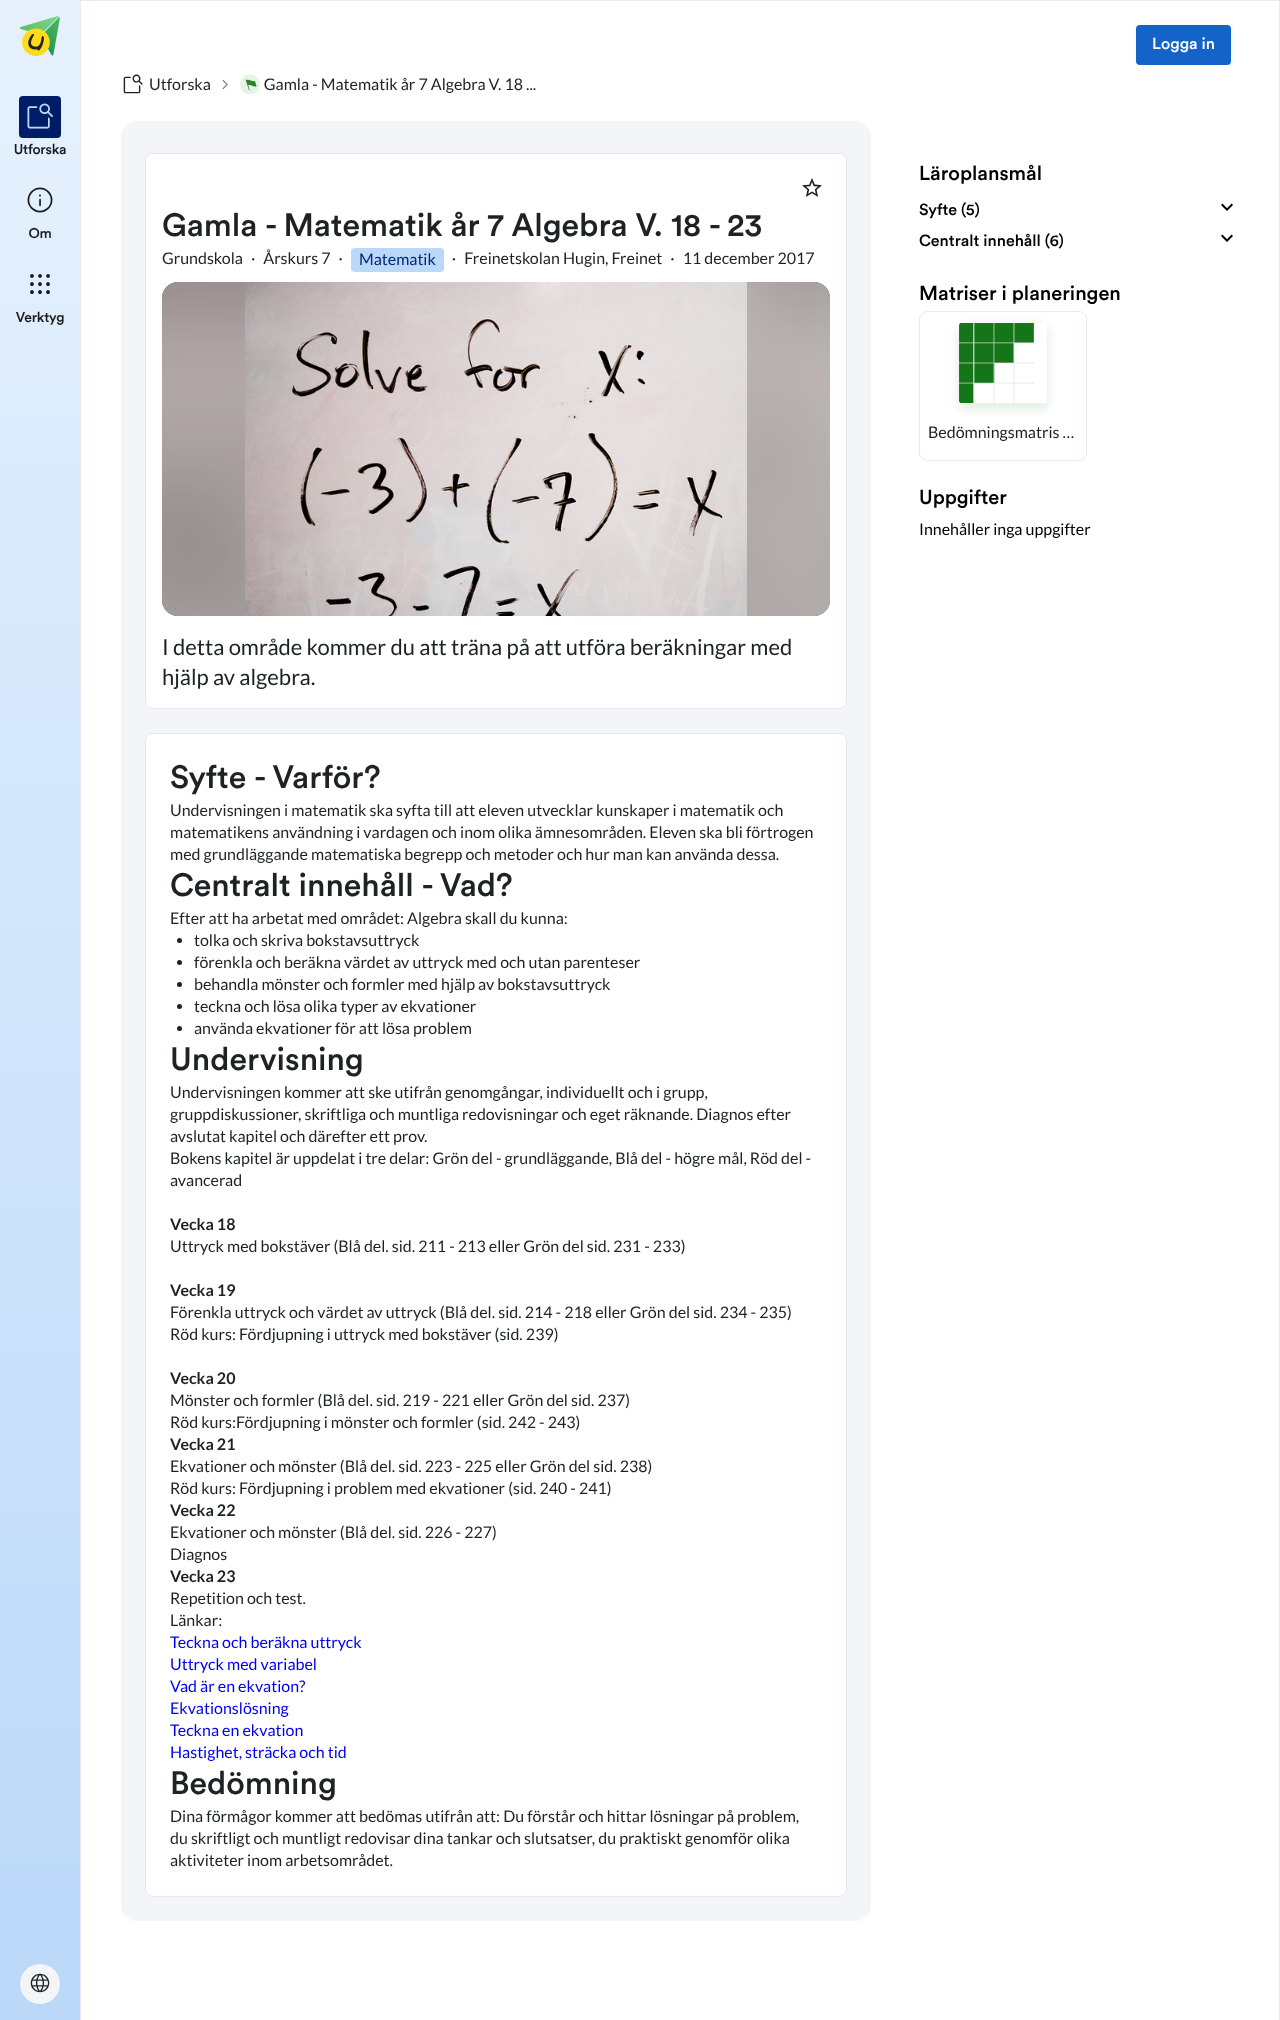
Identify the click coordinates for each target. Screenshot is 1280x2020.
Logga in (1183, 45)
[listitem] (40, 128)
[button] (1003, 386)
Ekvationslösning (229, 1708)
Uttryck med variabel (243, 1664)
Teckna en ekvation (236, 1730)
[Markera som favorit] (812, 188)
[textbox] (496, 1315)
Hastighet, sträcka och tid (258, 1752)
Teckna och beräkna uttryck (266, 1642)
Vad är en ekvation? (237, 1686)
